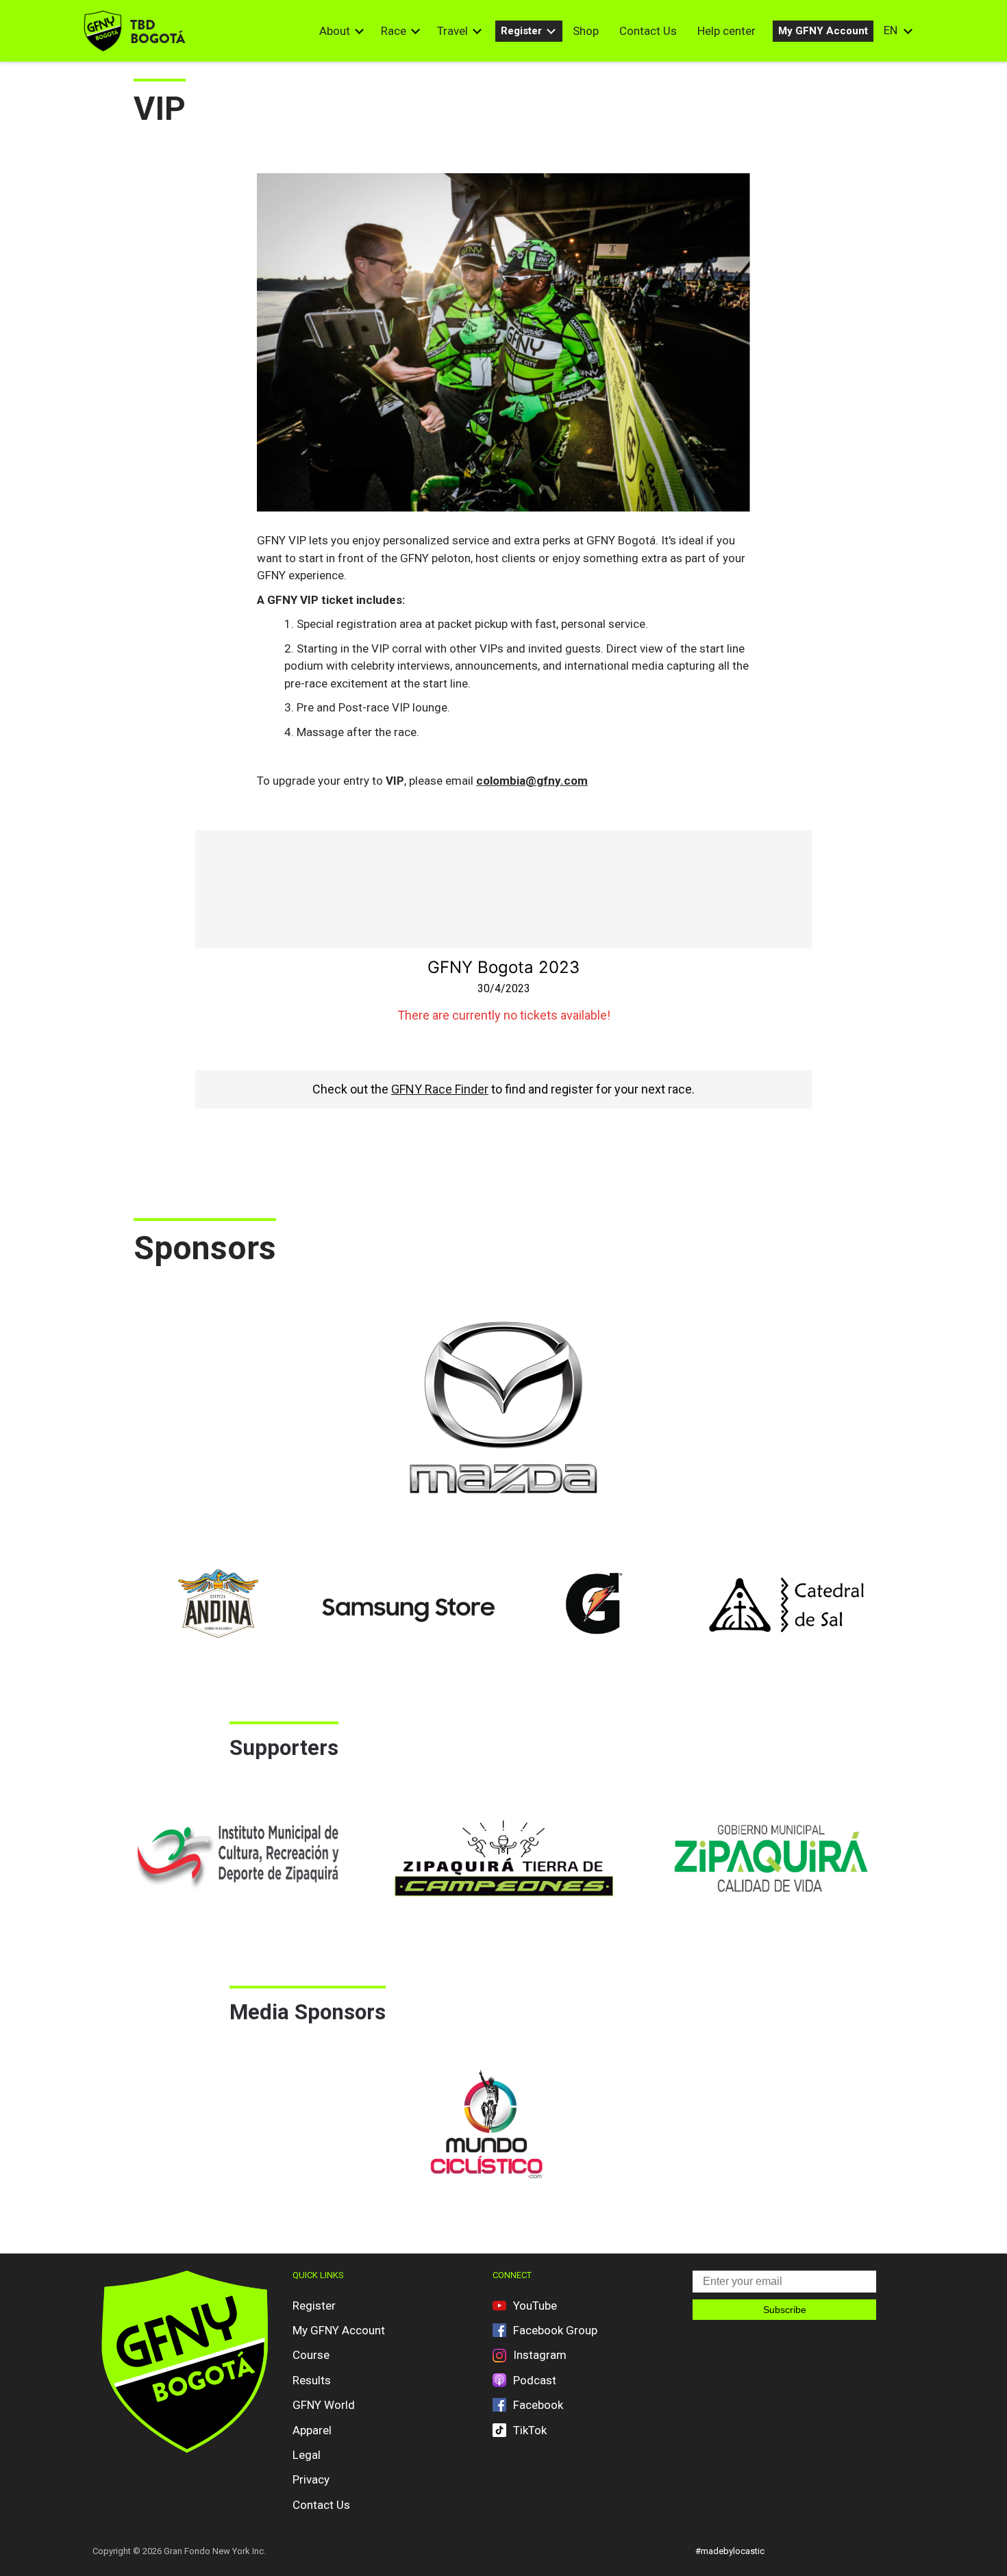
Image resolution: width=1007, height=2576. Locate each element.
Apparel (312, 2430)
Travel (452, 31)
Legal (307, 2455)
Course (311, 2355)
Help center (726, 31)
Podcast (535, 2380)
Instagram (540, 2355)
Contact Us (648, 31)
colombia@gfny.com (532, 781)
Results (312, 2380)
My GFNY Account (823, 31)
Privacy (311, 2479)
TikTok (530, 2430)
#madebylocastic (730, 2551)
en (891, 30)
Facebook (538, 2405)
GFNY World (324, 2405)
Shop (586, 31)
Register (521, 31)
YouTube (535, 2306)
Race (394, 31)
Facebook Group (555, 2330)
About (335, 31)
